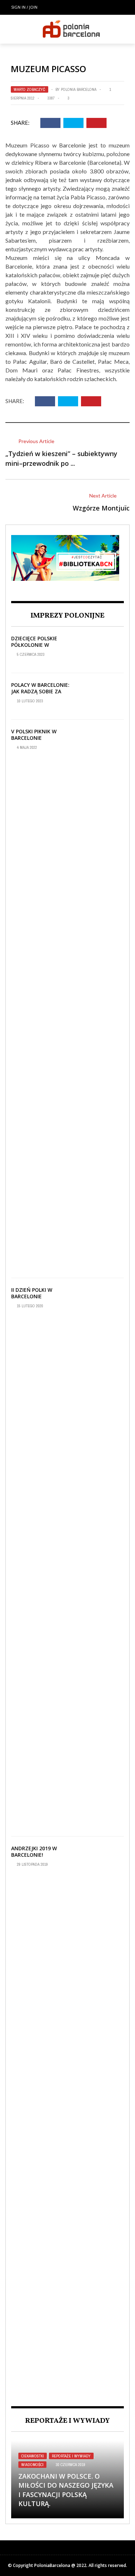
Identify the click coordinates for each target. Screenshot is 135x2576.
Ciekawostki (33, 2456)
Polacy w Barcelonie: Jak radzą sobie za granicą (40, 691)
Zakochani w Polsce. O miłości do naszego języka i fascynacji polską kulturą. (66, 2490)
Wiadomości (32, 2465)
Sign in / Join (24, 7)
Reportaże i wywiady (71, 2456)
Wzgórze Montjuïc (101, 508)
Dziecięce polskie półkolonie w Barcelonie (34, 645)
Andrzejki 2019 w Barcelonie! (34, 1852)
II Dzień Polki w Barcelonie (32, 1293)
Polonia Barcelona (79, 89)
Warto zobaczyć (30, 89)
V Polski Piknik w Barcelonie (34, 735)
